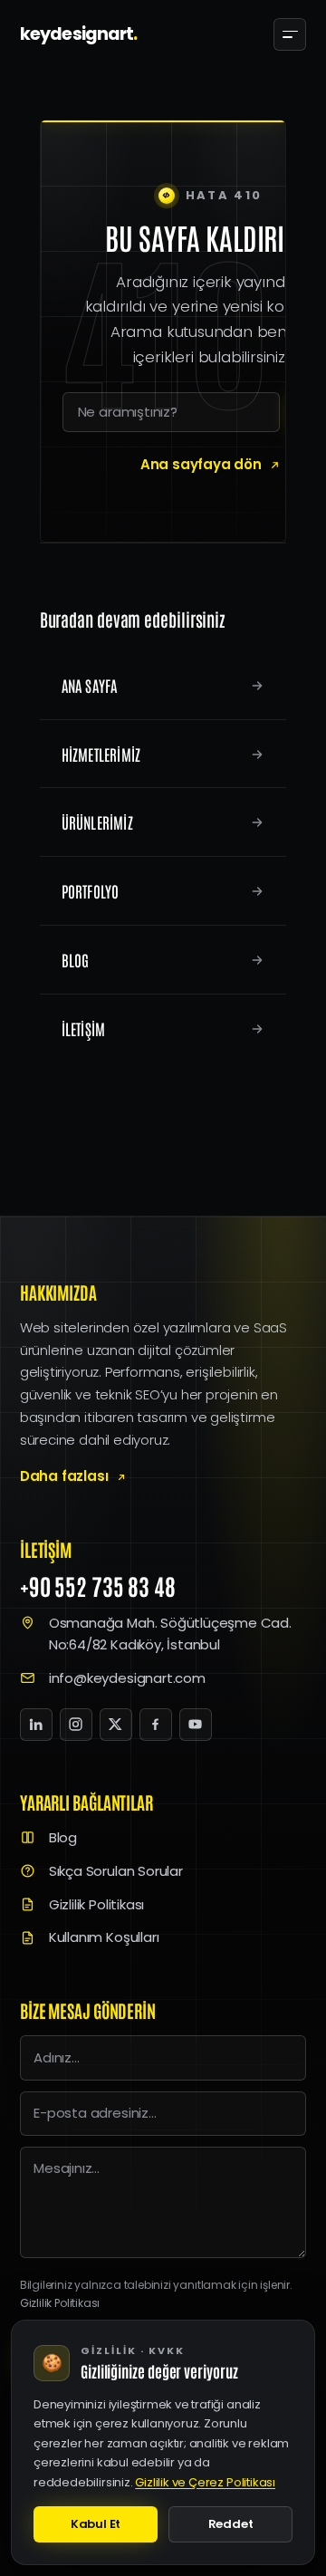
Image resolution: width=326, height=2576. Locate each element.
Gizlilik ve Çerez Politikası (205, 2482)
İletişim (84, 1028)
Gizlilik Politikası (96, 1904)
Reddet (231, 2524)
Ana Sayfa (90, 685)
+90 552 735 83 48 (98, 1586)
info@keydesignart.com (127, 1678)
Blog (76, 960)
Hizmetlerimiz (101, 754)
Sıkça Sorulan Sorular (116, 1871)
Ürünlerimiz (97, 822)
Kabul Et (96, 2524)
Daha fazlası (64, 1476)
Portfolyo (91, 891)
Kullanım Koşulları (104, 1937)
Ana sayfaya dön (201, 464)
